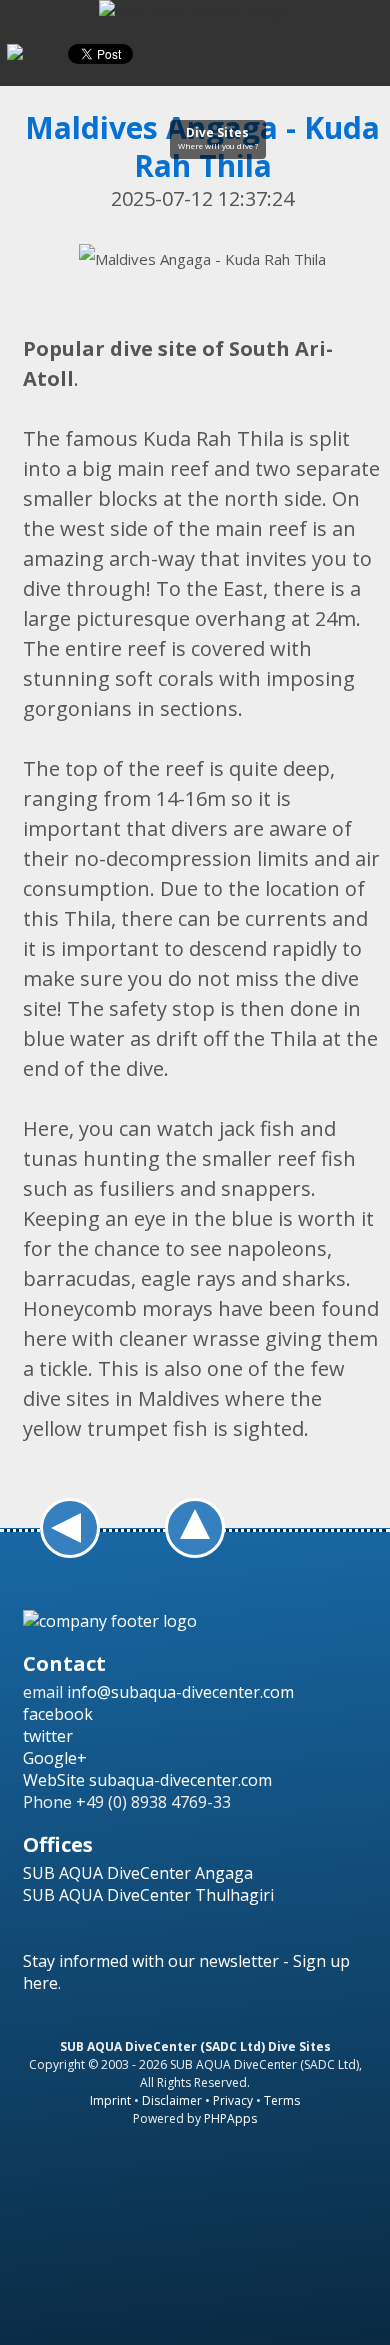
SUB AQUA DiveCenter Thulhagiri (148, 1895)
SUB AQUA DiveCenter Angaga (138, 1873)
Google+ (55, 1758)
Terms (282, 2100)
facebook (58, 1714)
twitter (48, 1736)
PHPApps (230, 2118)
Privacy (233, 2100)
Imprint (110, 2100)
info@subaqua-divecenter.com (180, 1692)
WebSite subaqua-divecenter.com (147, 1780)
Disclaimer (172, 2100)
